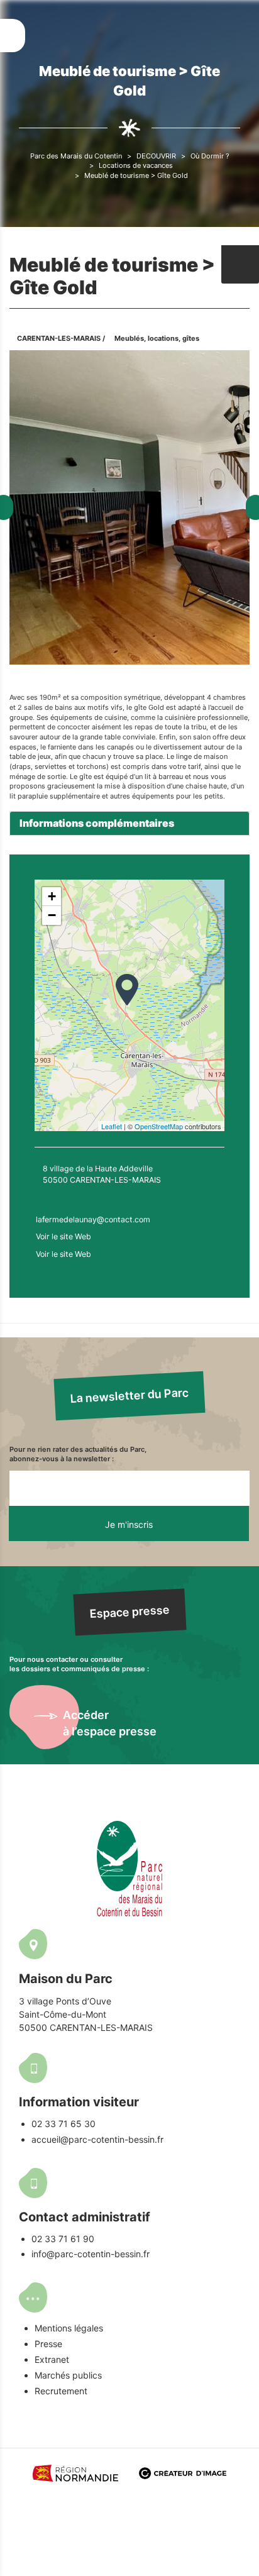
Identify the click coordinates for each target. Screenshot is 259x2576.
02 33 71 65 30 (63, 2124)
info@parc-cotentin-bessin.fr (91, 2254)
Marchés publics (68, 2375)
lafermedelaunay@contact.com (93, 1219)
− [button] (52, 915)
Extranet (52, 2359)
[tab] (129, 824)
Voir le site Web (63, 1236)
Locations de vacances (136, 165)
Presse (48, 2344)
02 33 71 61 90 (63, 2239)
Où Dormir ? (210, 156)
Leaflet (112, 1126)
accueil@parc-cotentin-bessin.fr (97, 2139)
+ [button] (52, 896)
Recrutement (61, 2391)
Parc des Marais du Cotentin (76, 156)
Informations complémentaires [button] (97, 823)
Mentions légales (69, 2328)
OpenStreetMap (159, 1126)
